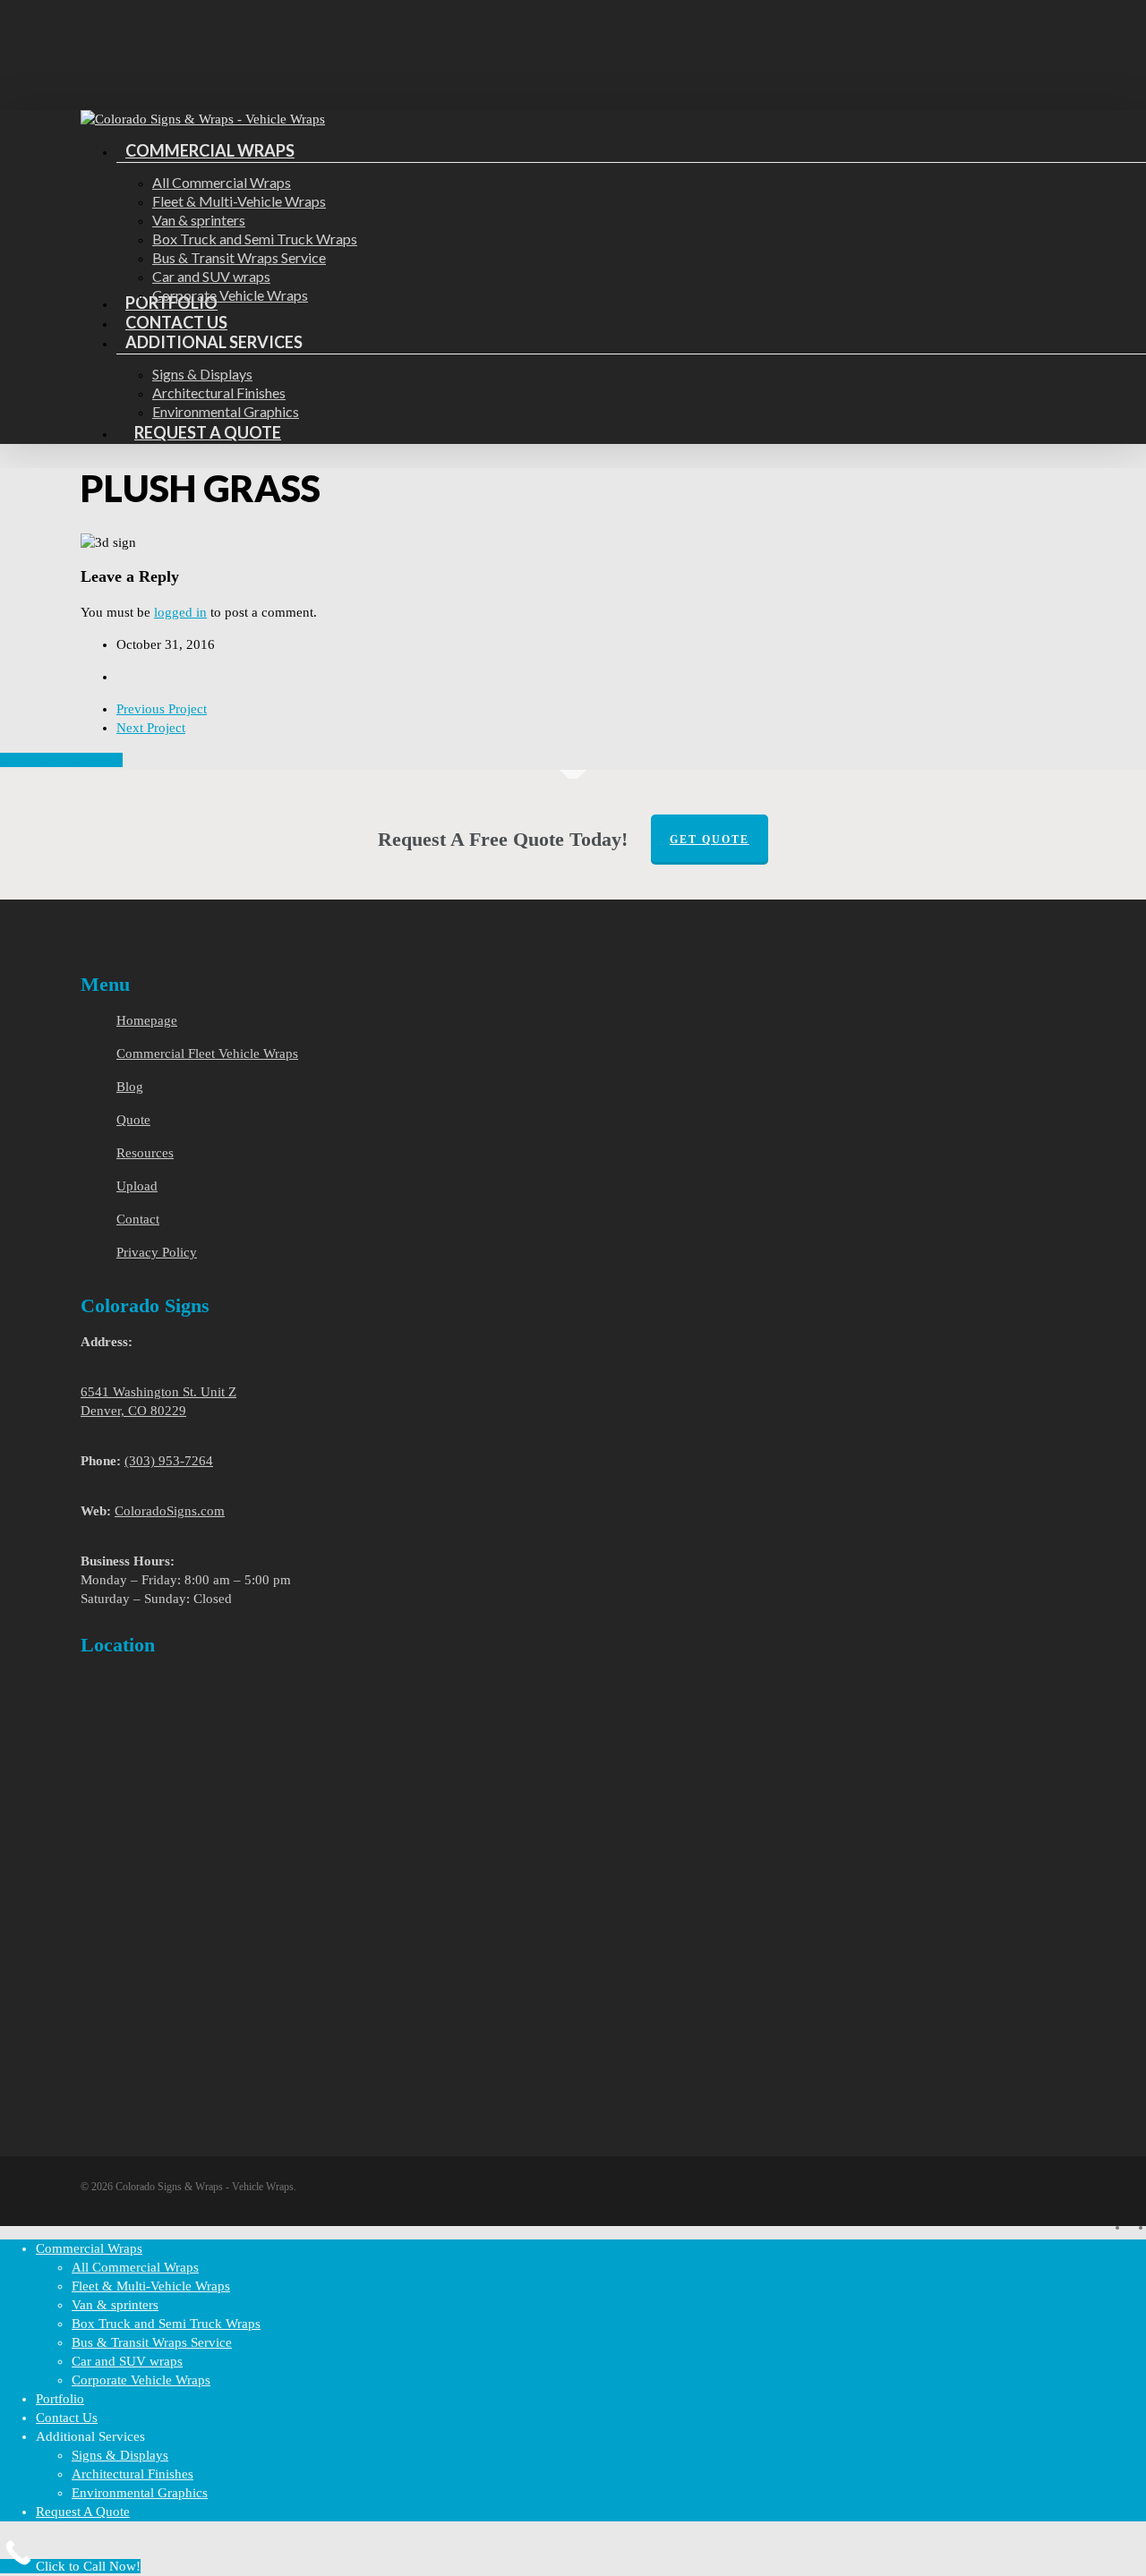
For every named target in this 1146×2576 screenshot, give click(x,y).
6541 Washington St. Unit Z (158, 1392)
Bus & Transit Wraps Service (152, 2342)
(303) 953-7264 (169, 1461)
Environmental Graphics (140, 2493)
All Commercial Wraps (135, 2267)
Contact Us (67, 2418)
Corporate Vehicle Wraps (141, 2380)
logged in (180, 612)
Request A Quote (83, 2512)
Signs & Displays (120, 2455)
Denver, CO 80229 (133, 1411)
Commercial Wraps (89, 2248)
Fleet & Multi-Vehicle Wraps (151, 2286)
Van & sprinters (115, 2305)
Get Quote (710, 840)
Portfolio (60, 2399)
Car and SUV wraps (127, 2361)
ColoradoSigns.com (170, 1511)
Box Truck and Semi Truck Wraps (166, 2324)
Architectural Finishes (133, 2474)
